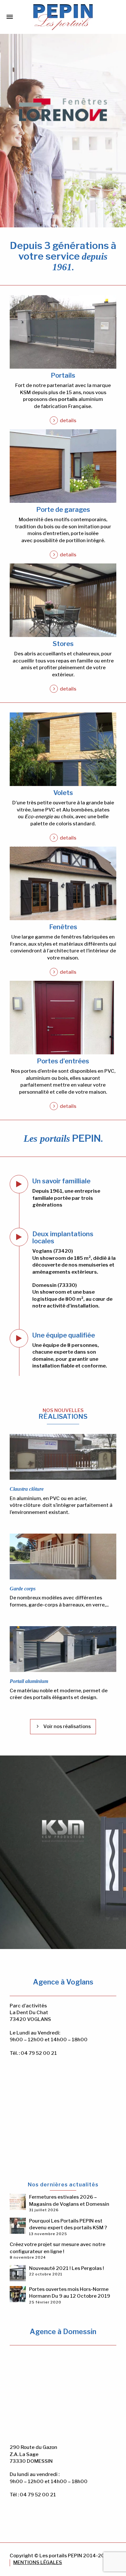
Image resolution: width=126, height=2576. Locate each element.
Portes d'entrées (63, 1061)
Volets (63, 793)
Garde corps (23, 1589)
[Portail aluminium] (63, 1649)
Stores (63, 644)
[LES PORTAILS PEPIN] (63, 16)
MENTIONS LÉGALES (38, 2562)
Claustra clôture (27, 1489)
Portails (63, 375)
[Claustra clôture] (63, 1457)
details (68, 421)
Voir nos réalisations (67, 1726)
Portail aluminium (29, 1681)
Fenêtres (63, 927)
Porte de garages (63, 510)
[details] (63, 332)
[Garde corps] (63, 1556)
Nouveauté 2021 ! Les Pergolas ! (67, 2268)
